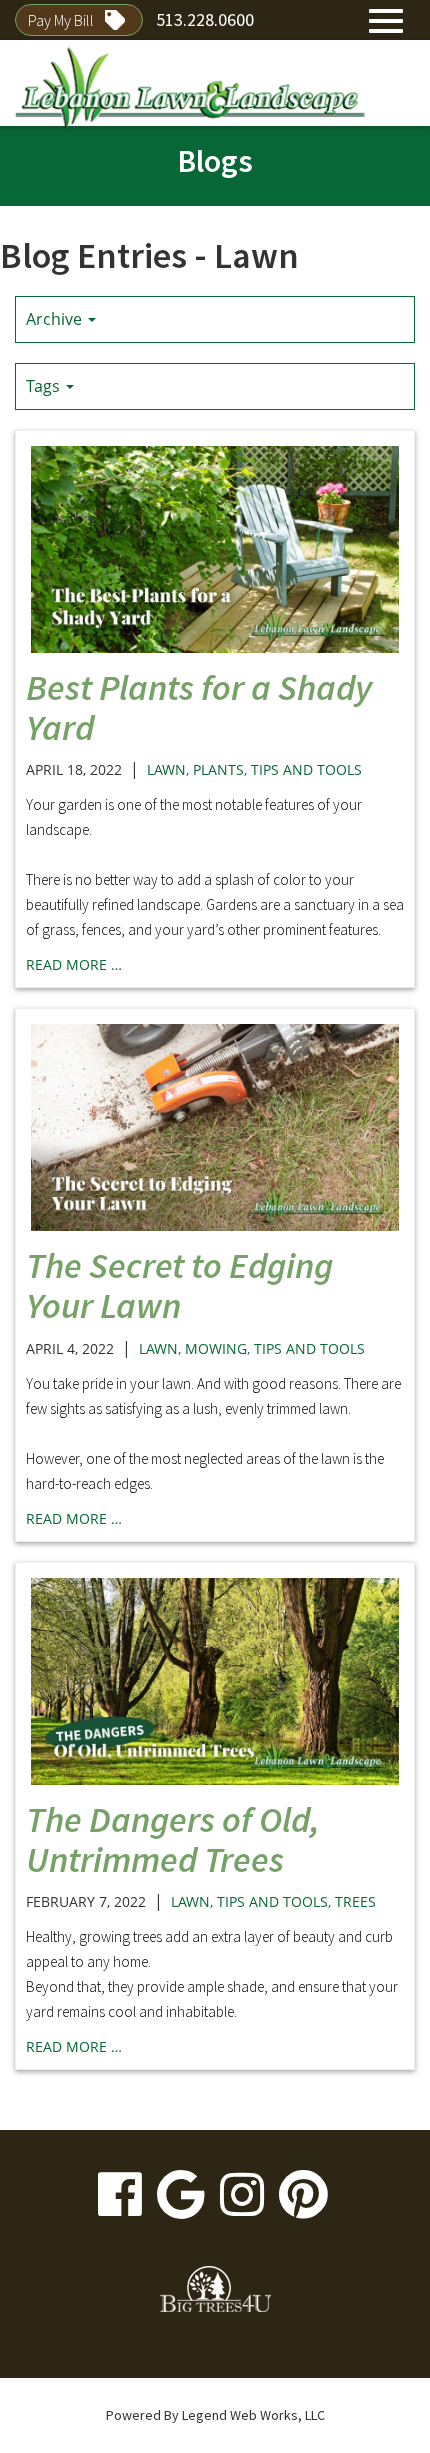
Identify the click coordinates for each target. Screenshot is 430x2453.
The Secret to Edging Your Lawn (179, 1285)
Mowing (216, 1348)
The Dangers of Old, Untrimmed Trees (173, 1839)
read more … (74, 964)
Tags (45, 386)
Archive (56, 319)
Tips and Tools (306, 769)
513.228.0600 (205, 19)
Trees (355, 1901)
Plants (218, 769)
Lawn (166, 769)
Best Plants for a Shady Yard (199, 707)
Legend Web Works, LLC (253, 2415)
